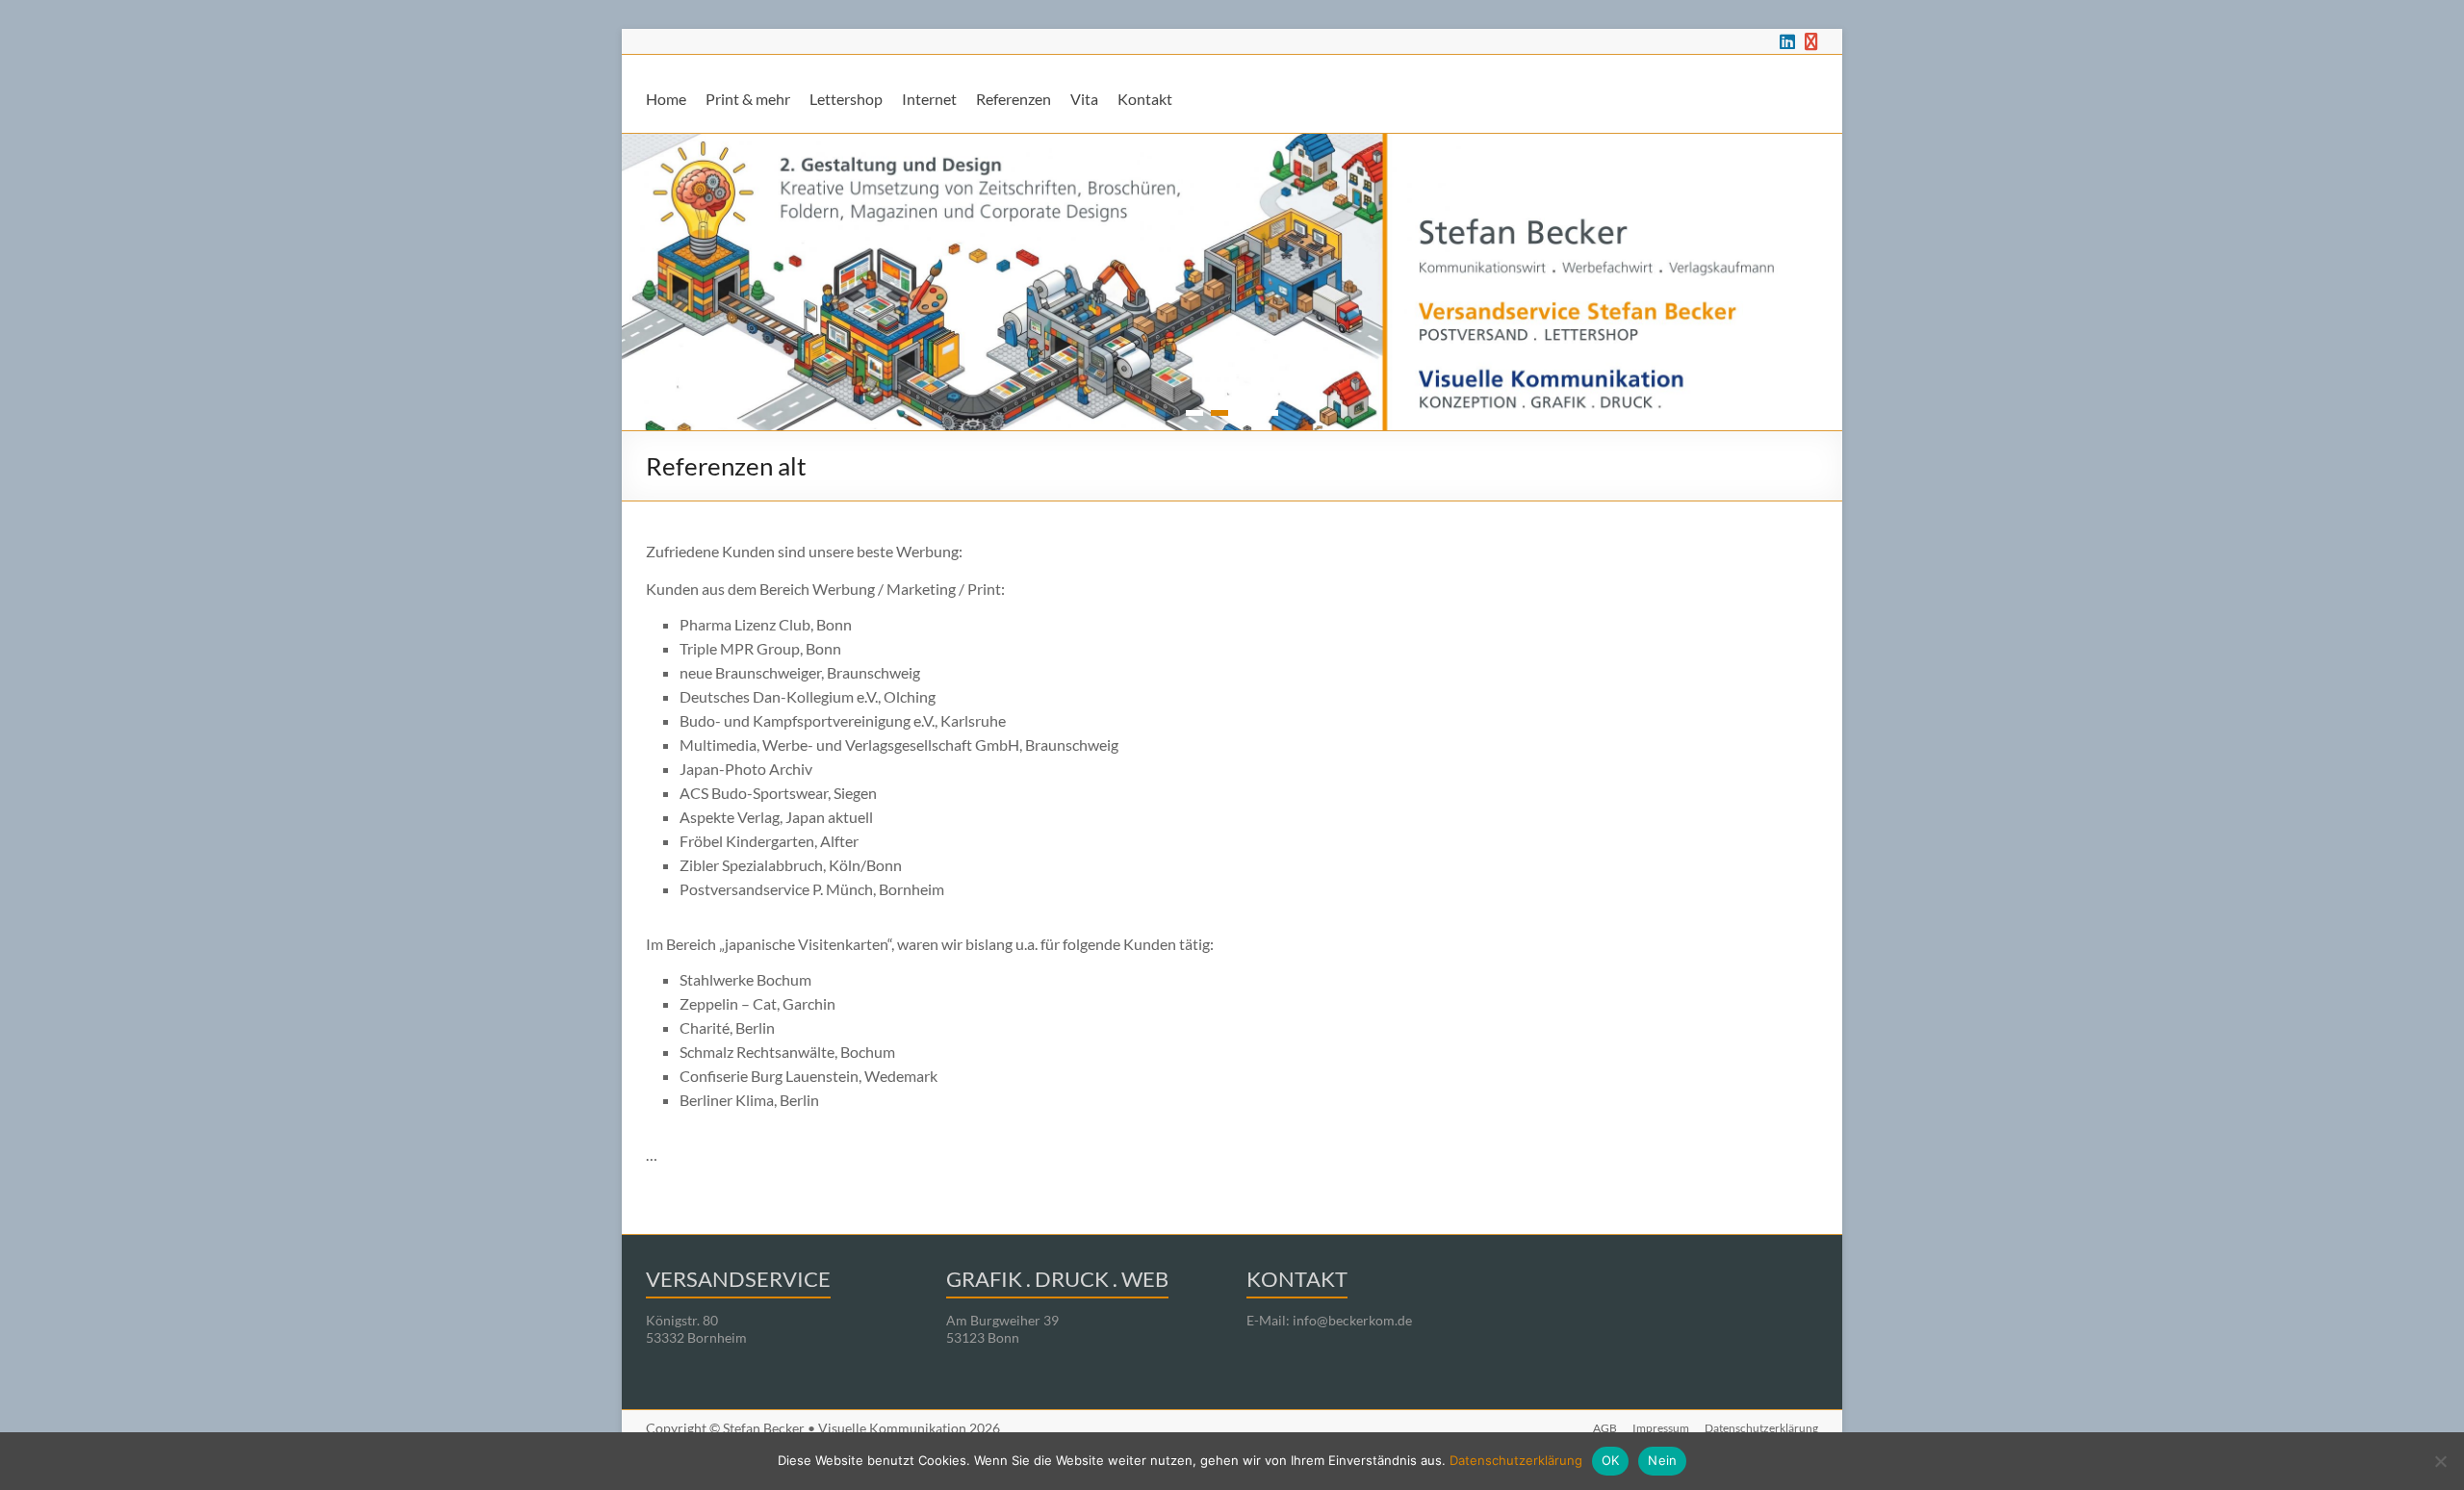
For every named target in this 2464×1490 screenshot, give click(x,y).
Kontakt (1145, 99)
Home (666, 99)
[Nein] (2440, 1461)
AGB (1605, 1428)
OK (1611, 1460)
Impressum (1661, 1428)
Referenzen (1014, 99)
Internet (929, 99)
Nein (1662, 1460)
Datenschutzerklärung (1761, 1428)
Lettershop (846, 99)
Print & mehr (748, 99)
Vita (1084, 99)
